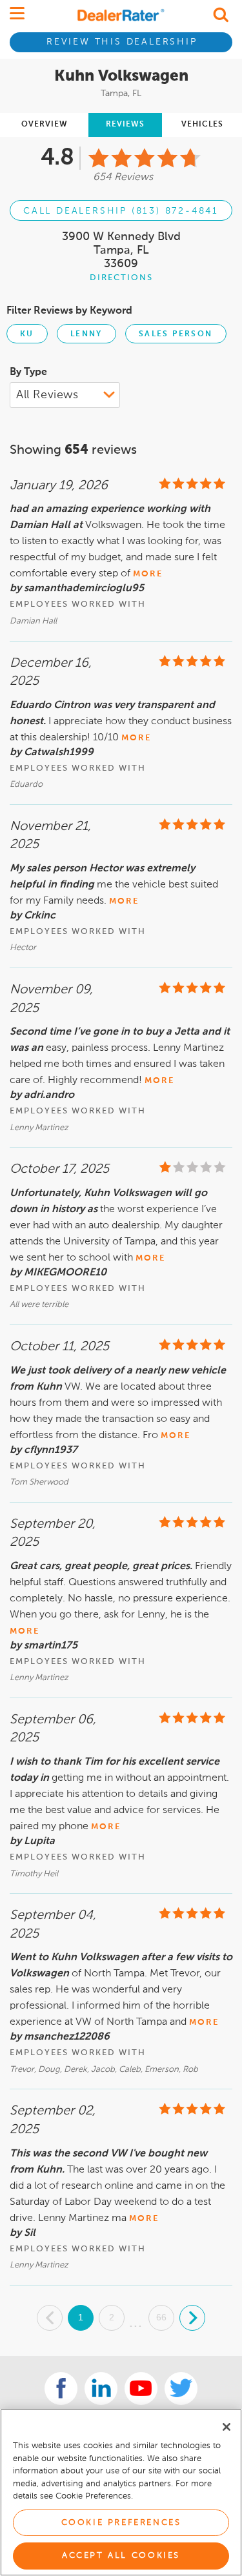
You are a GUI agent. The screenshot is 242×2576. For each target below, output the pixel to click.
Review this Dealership (122, 42)
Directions (121, 278)
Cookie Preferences (121, 2523)
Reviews (125, 125)
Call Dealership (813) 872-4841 (121, 211)
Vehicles (202, 125)
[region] (121, 2492)
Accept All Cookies (121, 2556)
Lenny (86, 334)
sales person (176, 334)
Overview (45, 125)
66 (161, 2317)
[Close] (227, 2427)
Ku (27, 334)
